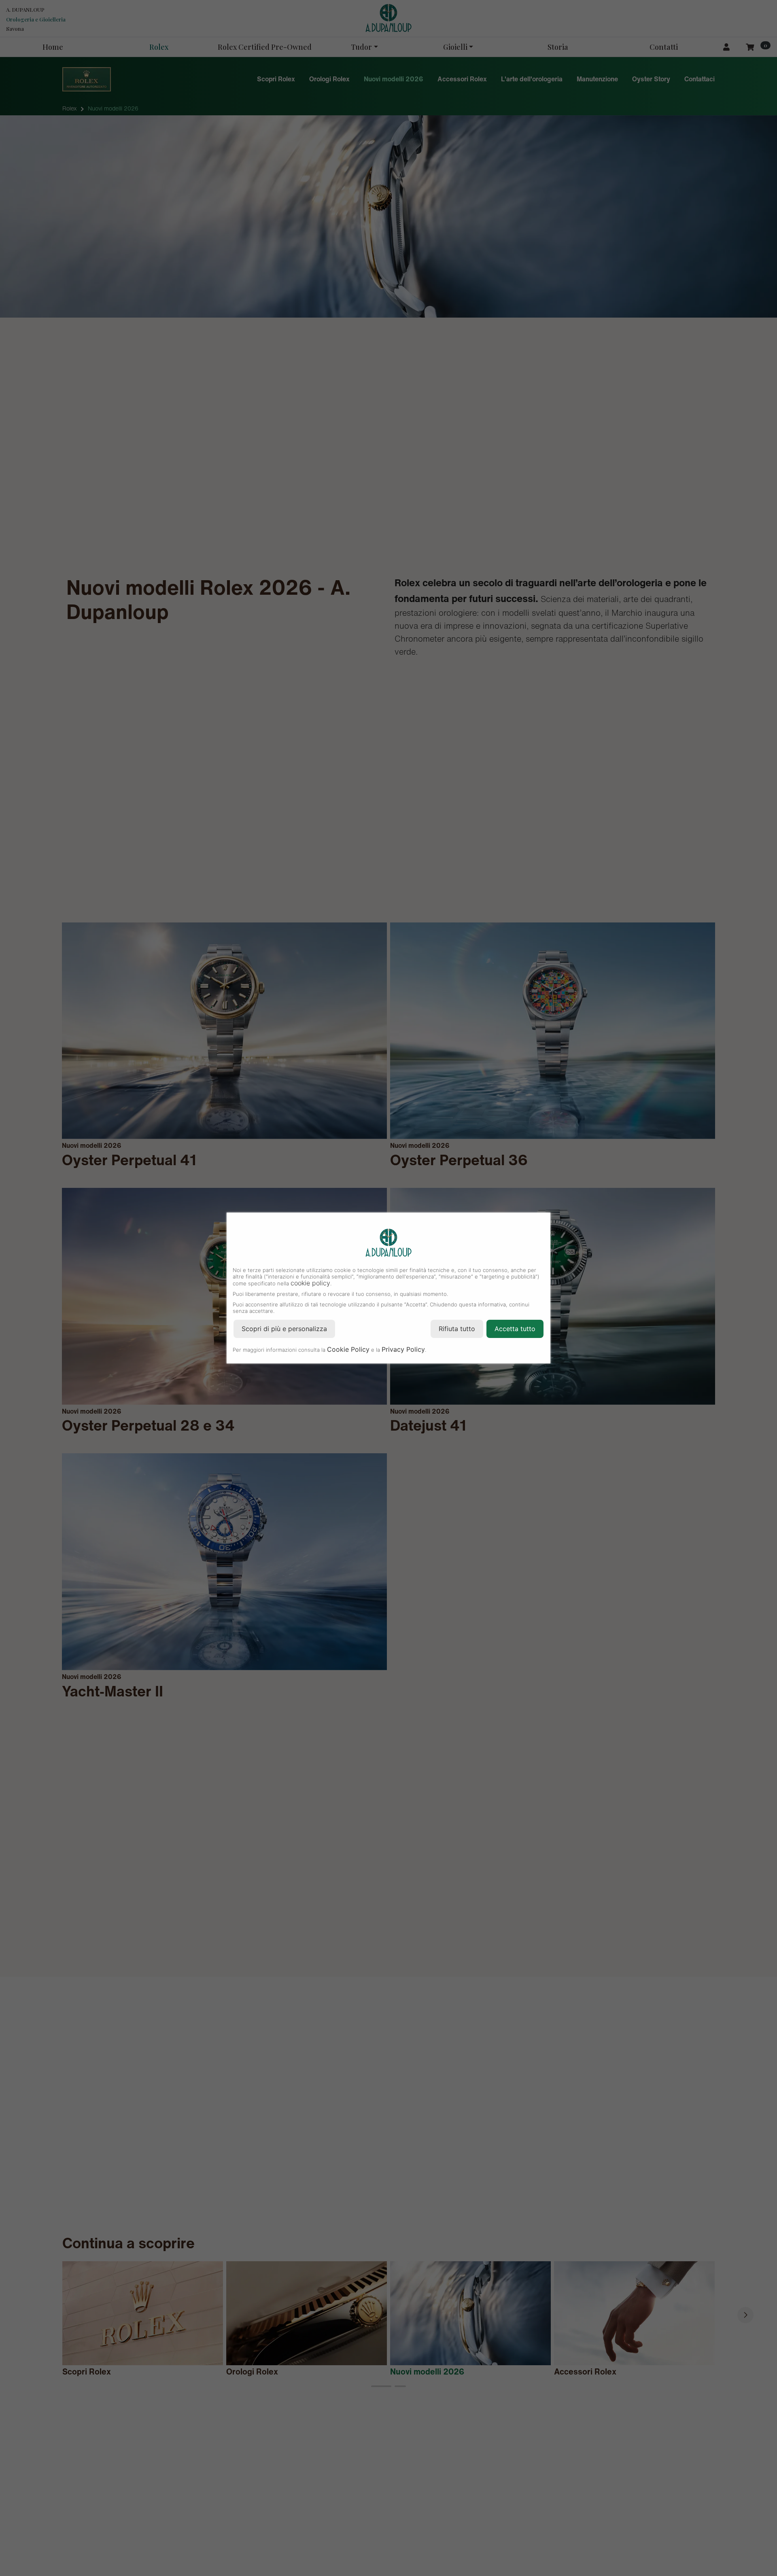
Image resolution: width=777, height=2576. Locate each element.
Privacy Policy (403, 1349)
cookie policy (310, 1283)
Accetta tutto (515, 1329)
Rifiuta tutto (457, 1329)
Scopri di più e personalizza (284, 1329)
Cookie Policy (348, 1349)
